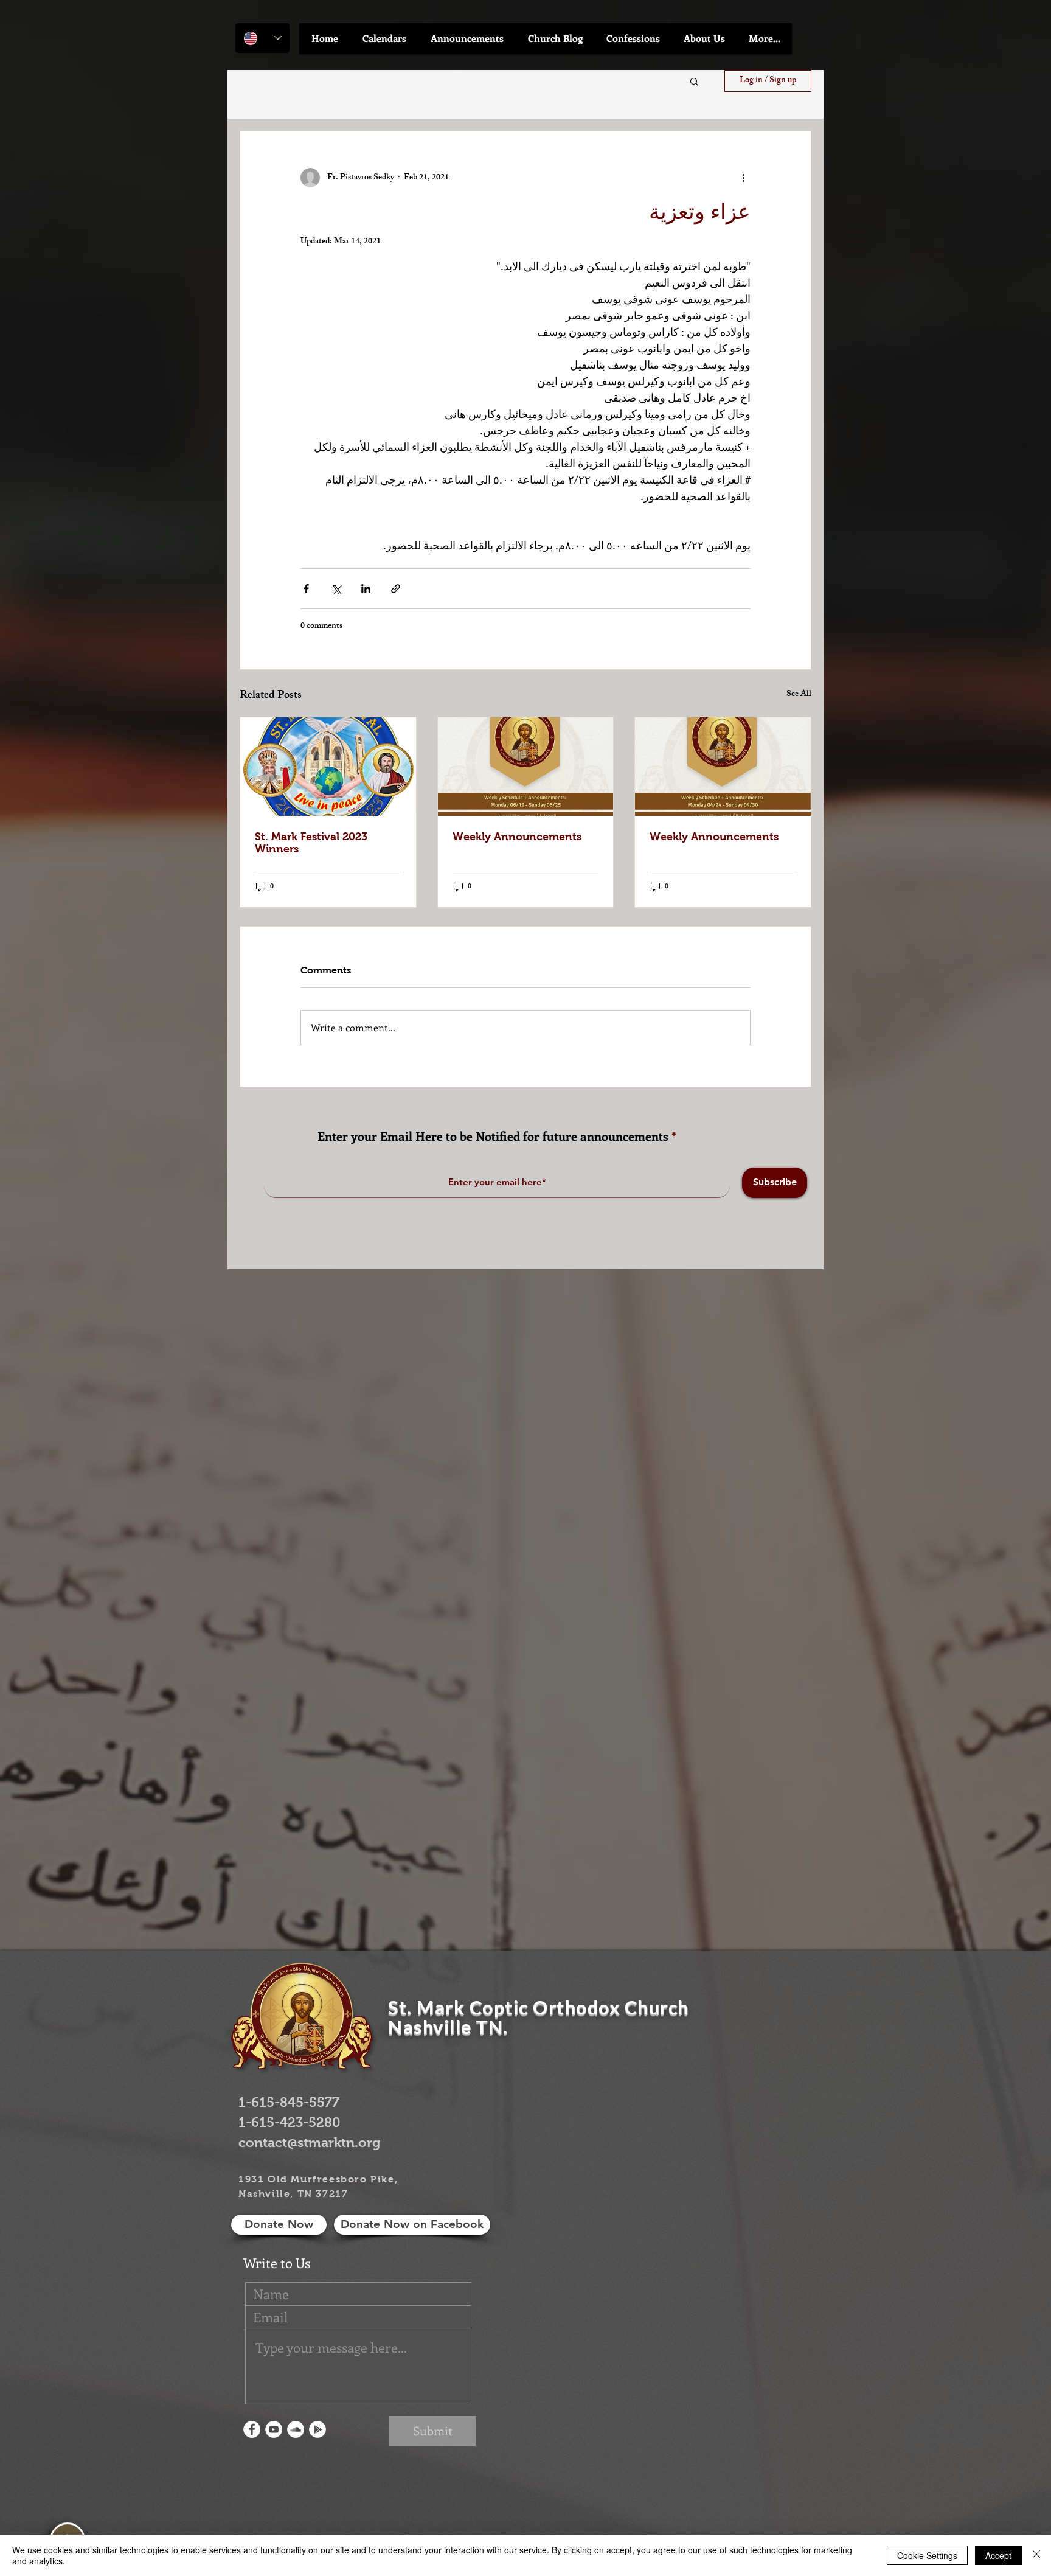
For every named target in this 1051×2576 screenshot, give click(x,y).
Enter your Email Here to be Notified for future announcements (493, 1136)
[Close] (1036, 2555)
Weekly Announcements (517, 837)
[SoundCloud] (296, 2429)
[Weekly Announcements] (526, 767)
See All (799, 695)
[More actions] (743, 178)
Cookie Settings (927, 2555)
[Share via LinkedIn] (366, 589)
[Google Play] (317, 2429)
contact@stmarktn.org (309, 2143)
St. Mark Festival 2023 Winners (311, 843)
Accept (998, 2555)
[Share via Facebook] (306, 589)
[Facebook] (252, 2429)
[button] (384, 38)
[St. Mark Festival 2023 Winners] (328, 767)
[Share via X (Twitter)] (336, 589)
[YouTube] (274, 2429)
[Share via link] (396, 589)
